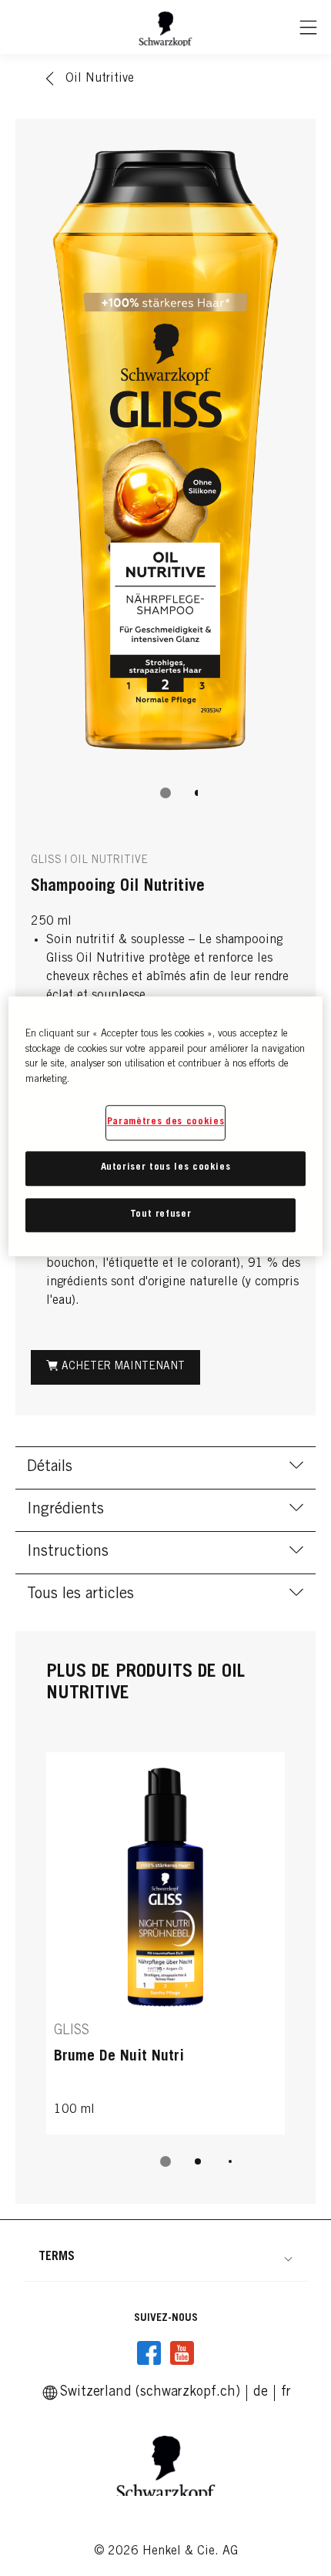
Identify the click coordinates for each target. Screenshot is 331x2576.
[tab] (165, 793)
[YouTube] (182, 2353)
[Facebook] (149, 2353)
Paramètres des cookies (165, 1122)
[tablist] (165, 793)
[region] (166, 1126)
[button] (165, 2257)
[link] (261, 2393)
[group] (165, 477)
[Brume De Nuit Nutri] (165, 1943)
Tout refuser (161, 1215)
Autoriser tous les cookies (166, 1169)
